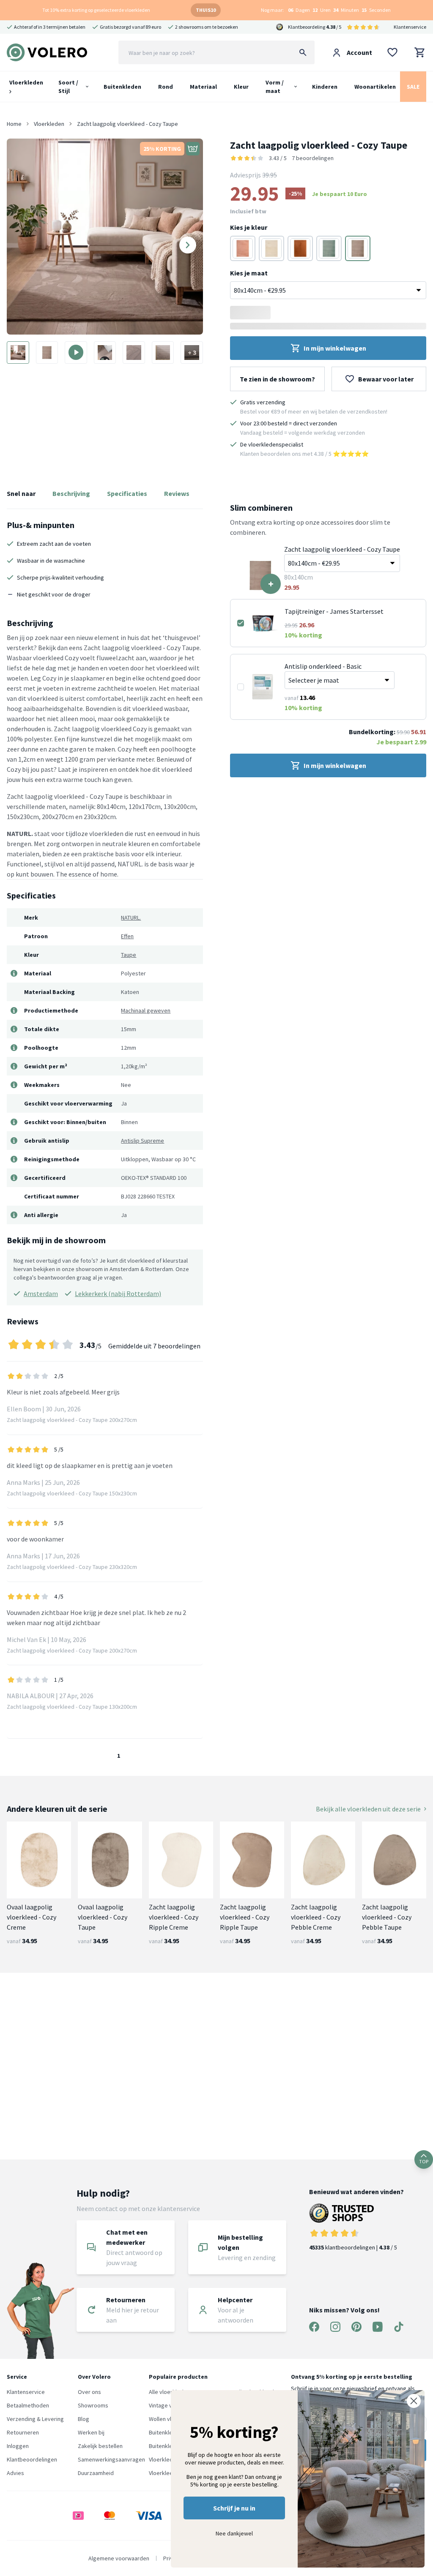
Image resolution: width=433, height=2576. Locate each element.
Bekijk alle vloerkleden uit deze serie (368, 1809)
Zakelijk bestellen (100, 2446)
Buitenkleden (122, 87)
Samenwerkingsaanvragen (111, 2459)
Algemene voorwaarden (119, 2558)
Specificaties (127, 493)
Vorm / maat (275, 87)
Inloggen (18, 2446)
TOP (424, 2161)
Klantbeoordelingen (32, 2459)
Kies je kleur (249, 227)
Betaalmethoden (28, 2405)
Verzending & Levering (35, 2419)
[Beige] (271, 248)
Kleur (241, 87)
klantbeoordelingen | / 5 (353, 2247)
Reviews (177, 493)
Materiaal (203, 87)
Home (14, 124)
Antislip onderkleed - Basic (323, 666)
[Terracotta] (300, 248)
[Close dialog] (414, 2401)
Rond (166, 87)
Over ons (89, 2392)
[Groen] (329, 248)
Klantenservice (410, 27)
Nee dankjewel (234, 2533)
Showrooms (93, 2405)
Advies (15, 2473)
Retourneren (23, 2432)
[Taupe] (358, 248)
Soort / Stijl (68, 87)
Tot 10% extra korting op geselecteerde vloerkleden (96, 10)
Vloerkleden (26, 82)
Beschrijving (71, 493)
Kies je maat (249, 273)
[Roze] (243, 248)
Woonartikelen (375, 87)
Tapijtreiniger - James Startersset (334, 611)
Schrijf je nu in (234, 2508)
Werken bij (91, 2432)
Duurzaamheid (96, 2473)
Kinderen (325, 87)
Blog (84, 2419)
